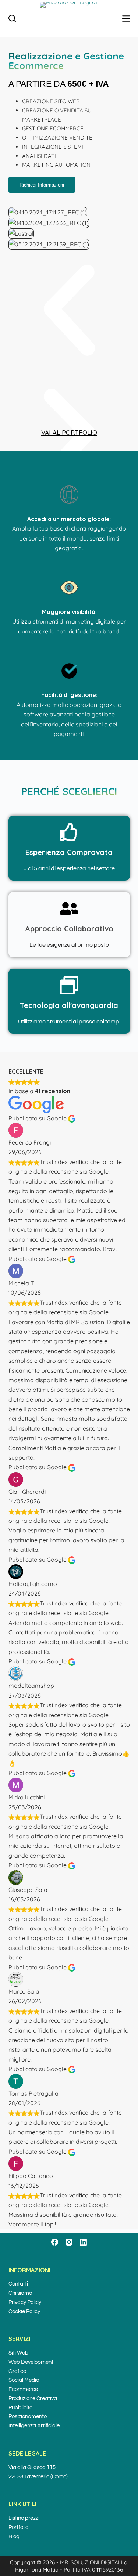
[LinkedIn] (83, 2242)
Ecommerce (23, 2389)
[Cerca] (12, 18)
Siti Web (18, 2353)
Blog (14, 2537)
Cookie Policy (24, 2311)
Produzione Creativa (33, 2398)
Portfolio (18, 2527)
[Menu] (126, 19)
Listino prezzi (24, 2518)
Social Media (24, 2380)
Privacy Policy (25, 2302)
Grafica (17, 2371)
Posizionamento (28, 2416)
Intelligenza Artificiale (34, 2426)
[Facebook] (55, 2242)
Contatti (18, 2284)
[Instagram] (69, 2242)
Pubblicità (21, 2408)
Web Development (31, 2362)
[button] (69, 312)
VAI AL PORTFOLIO (69, 432)
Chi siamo (20, 2293)
